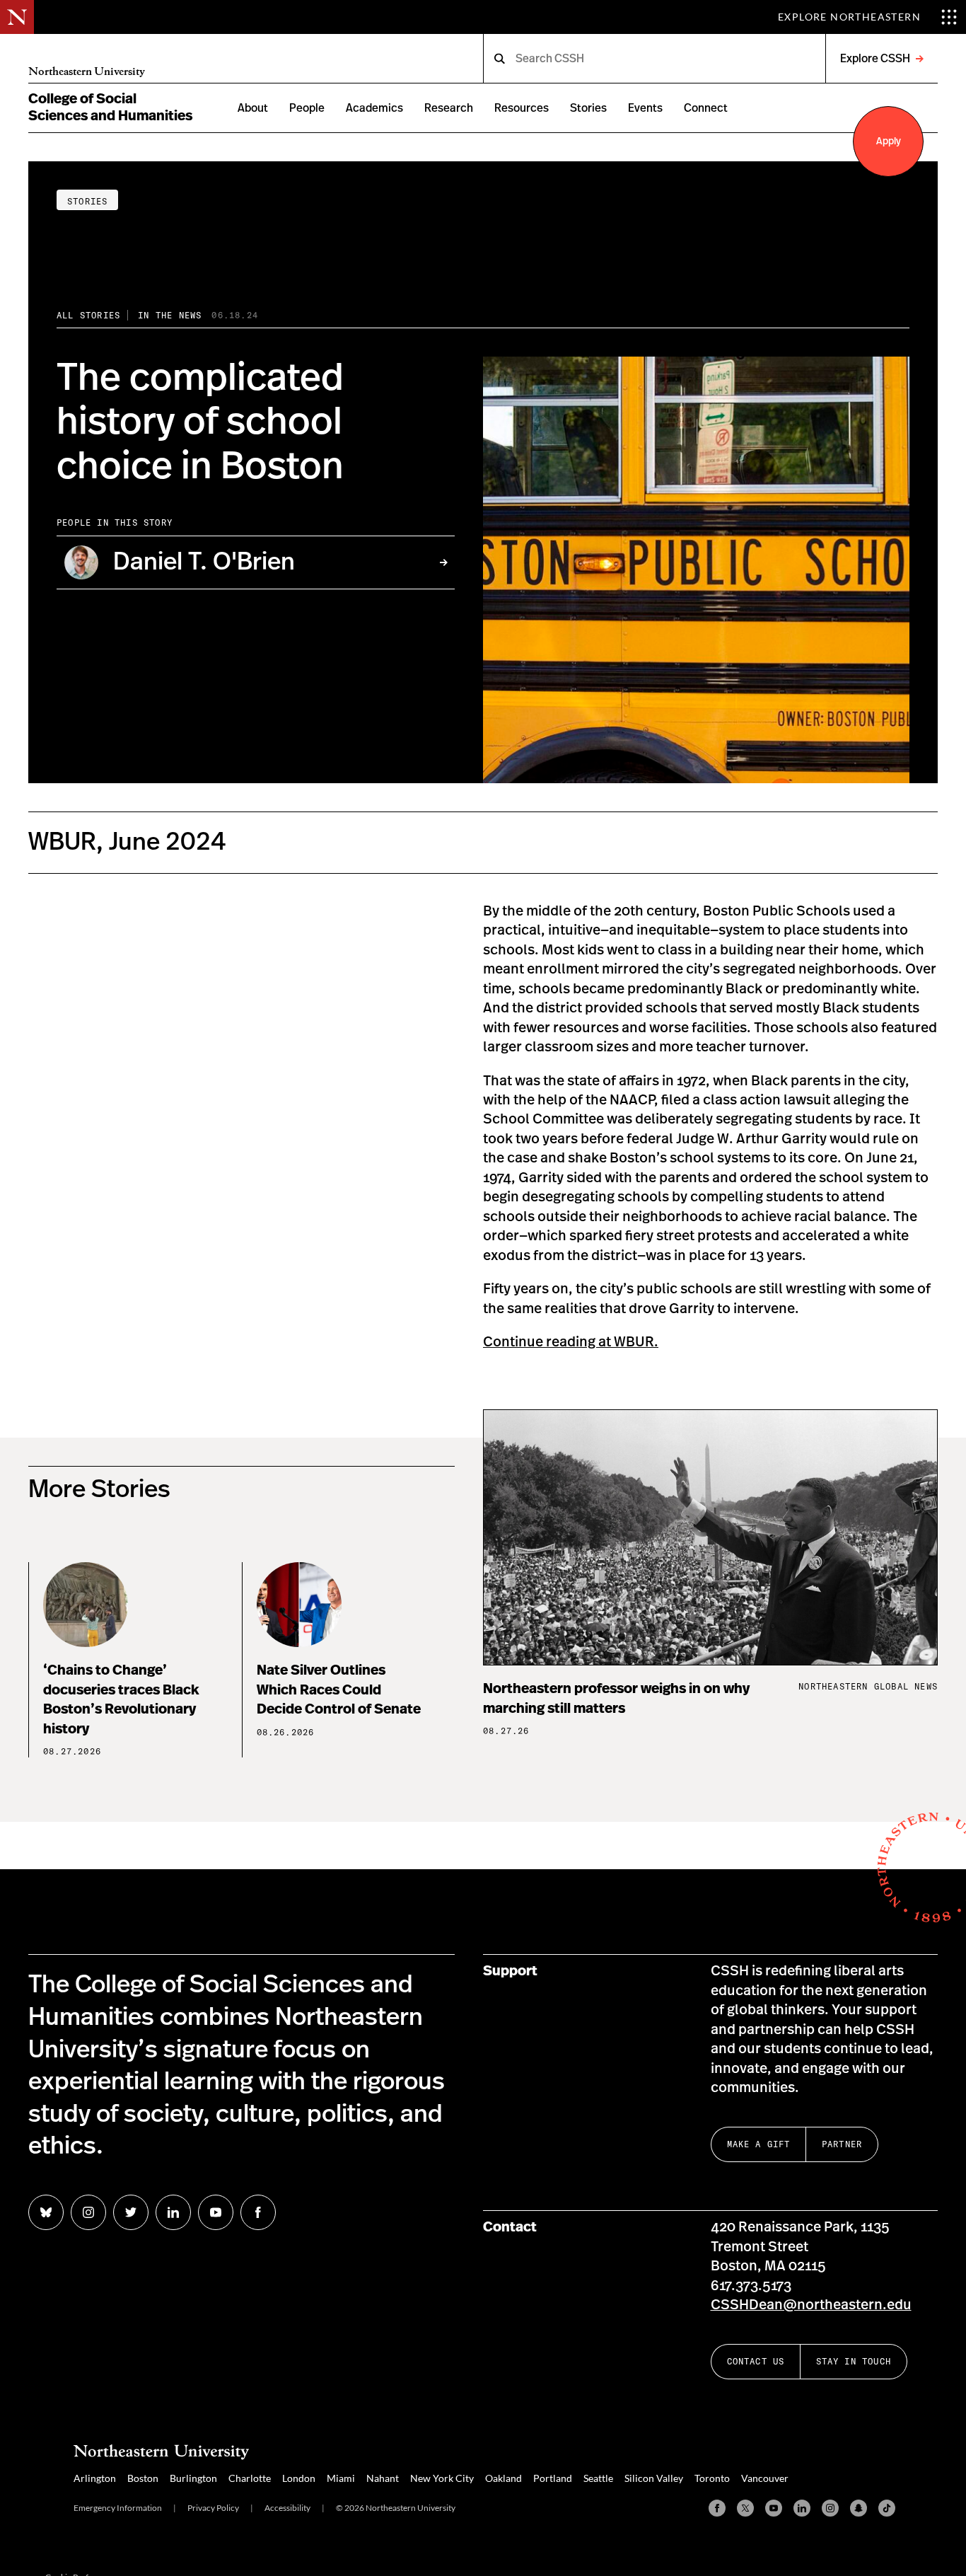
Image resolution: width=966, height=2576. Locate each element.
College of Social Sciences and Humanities (110, 108)
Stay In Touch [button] (854, 2361)
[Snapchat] (859, 2508)
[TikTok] (887, 2508)
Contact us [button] (756, 2361)
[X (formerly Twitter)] (745, 2508)
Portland (553, 2478)
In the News (170, 315)
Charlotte (250, 2478)
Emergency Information (118, 2508)
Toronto (712, 2478)
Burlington (193, 2478)
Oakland (504, 2478)
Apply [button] (889, 141)
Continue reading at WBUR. (571, 1342)
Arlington (95, 2478)
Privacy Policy (213, 2508)
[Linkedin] (802, 2508)
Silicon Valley (654, 2478)
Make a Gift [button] (759, 2144)
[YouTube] (774, 2508)
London (299, 2478)
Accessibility (287, 2508)
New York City (442, 2478)
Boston (143, 2478)
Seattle (598, 2478)
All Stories (88, 315)
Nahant (383, 2478)
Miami (341, 2478)
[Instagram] (830, 2508)
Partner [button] (842, 2144)
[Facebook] (717, 2508)
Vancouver (765, 2478)
